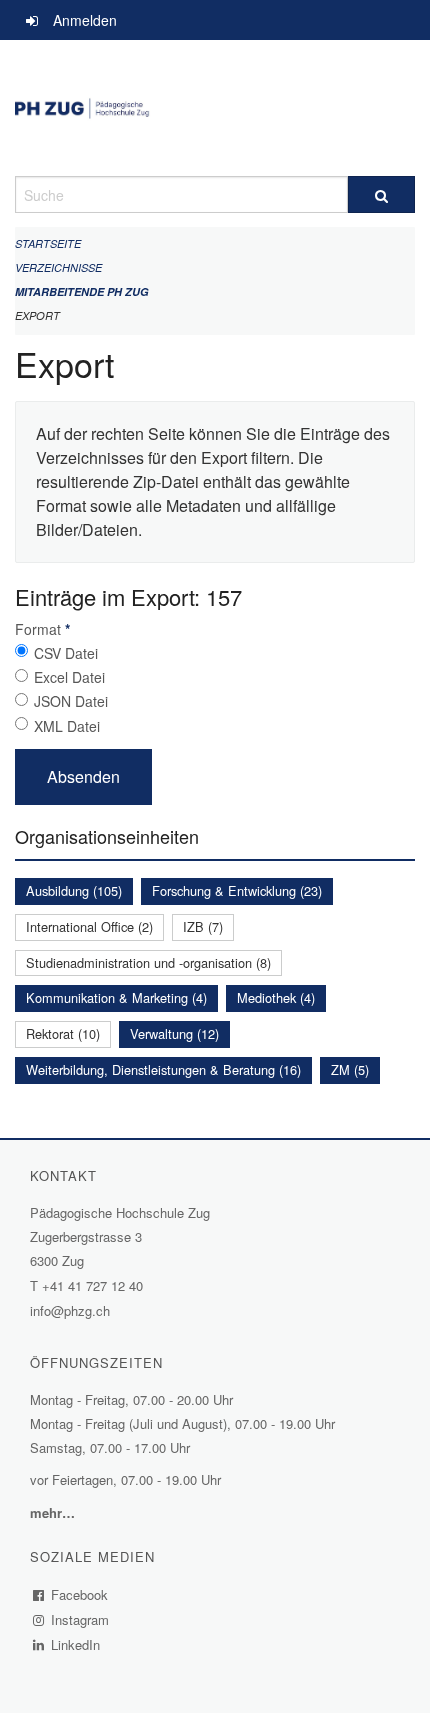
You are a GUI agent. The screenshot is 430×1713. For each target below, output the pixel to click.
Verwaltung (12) (174, 1033)
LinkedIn (76, 1644)
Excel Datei (69, 677)
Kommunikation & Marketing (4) (116, 997)
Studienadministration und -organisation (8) (148, 962)
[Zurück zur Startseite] (215, 108)
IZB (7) (203, 926)
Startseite (48, 243)
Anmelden (85, 20)
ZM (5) (350, 1069)
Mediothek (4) (276, 997)
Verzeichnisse (58, 267)
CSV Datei (66, 653)
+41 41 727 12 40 (92, 1285)
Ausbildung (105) (74, 890)
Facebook (80, 1594)
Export (37, 315)
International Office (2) (89, 926)
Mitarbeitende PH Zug (82, 291)
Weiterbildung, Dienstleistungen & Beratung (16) (163, 1069)
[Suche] (381, 194)
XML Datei (67, 726)
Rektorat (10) (63, 1033)
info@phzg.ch (70, 1310)
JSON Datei (71, 701)
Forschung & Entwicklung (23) (237, 890)
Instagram (80, 1619)
